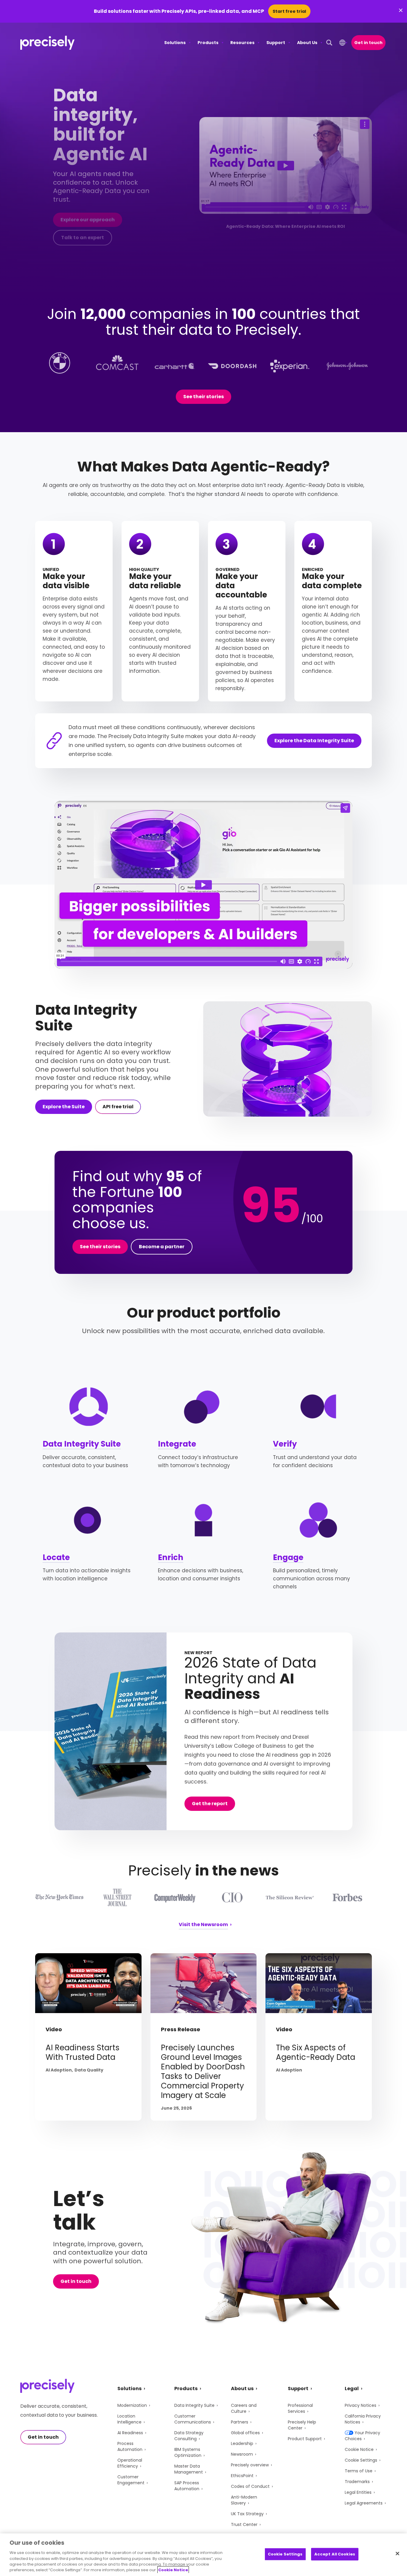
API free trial (118, 1107)
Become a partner (162, 1247)
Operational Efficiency (130, 2463)
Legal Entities (358, 2492)
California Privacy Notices (363, 2419)
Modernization (132, 2405)
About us (242, 2389)
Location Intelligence (129, 2419)
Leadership (242, 2443)
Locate (56, 1557)
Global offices (245, 2433)
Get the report (210, 1804)
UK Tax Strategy (247, 2514)
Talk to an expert (83, 238)
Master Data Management (189, 2469)
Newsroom (242, 2454)
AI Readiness (130, 2433)
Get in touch (368, 43)
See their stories (203, 397)
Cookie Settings (361, 2460)
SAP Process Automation (187, 2486)
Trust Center (244, 2524)
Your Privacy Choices (362, 2436)
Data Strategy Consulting (189, 2436)
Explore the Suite (64, 1107)
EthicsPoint (242, 2476)
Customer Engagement (131, 2480)
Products (208, 43)
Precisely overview (250, 2465)
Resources (242, 43)
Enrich (171, 1557)
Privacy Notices (361, 2405)
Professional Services (300, 2408)
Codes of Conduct (250, 2486)
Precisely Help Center (302, 2425)
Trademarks (357, 2482)
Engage (288, 1557)
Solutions (175, 43)
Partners (240, 2422)
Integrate (177, 1444)
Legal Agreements (364, 2503)
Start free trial (289, 11)
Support (276, 43)
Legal (352, 2389)
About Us (307, 43)
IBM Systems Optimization (188, 2452)
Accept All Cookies (335, 2554)
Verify (285, 1444)
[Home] (48, 43)
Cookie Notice (359, 2449)
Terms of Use (359, 2471)
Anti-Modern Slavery (244, 2500)
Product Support (305, 2439)
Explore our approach (88, 220)
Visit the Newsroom (203, 1925)
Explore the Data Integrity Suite (314, 741)
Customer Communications (193, 2419)
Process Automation (130, 2446)
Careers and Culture (244, 2408)
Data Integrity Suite (82, 1444)
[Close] (397, 2554)
